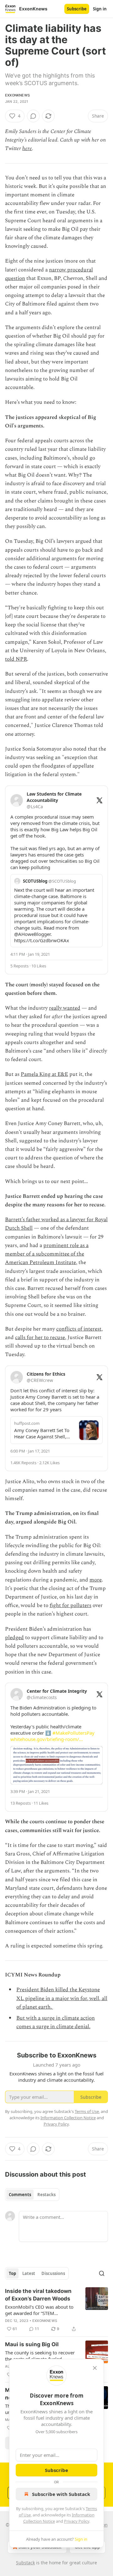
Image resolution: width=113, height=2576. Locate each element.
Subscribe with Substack (61, 2494)
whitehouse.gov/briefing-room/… (47, 1739)
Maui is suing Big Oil (32, 2344)
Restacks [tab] (46, 2195)
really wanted (65, 1008)
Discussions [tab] (53, 2273)
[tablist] (32, 2195)
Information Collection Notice (68, 2118)
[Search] (102, 2273)
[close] (95, 2368)
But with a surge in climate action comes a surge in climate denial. (56, 2022)
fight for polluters (70, 1605)
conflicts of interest (79, 1329)
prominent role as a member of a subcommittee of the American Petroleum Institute (47, 1254)
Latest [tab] (29, 2273)
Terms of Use (87, 2111)
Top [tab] (12, 2273)
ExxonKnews (17, 95)
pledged (14, 1638)
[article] (56, 2310)
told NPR (16, 659)
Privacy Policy (77, 2521)
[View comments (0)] (33, 116)
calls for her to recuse (40, 1337)
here (27, 148)
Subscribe (77, 9)
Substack (25, 2563)
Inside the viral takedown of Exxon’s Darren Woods (38, 2295)
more (96, 1580)
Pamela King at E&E (44, 1074)
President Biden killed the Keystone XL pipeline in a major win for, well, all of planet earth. (62, 1998)
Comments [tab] (20, 2195)
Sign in (100, 9)
